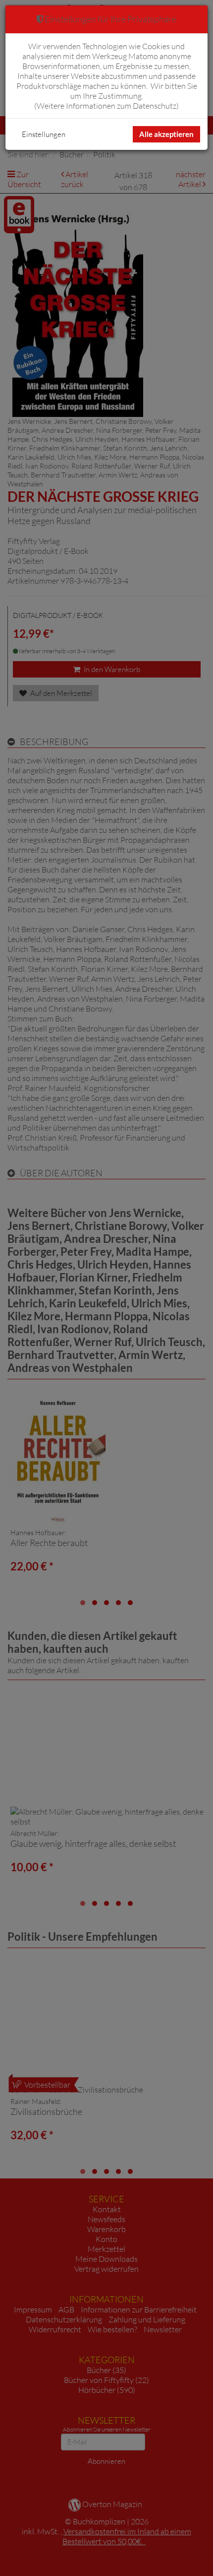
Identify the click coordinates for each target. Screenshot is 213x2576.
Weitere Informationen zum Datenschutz (106, 106)
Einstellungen (44, 134)
